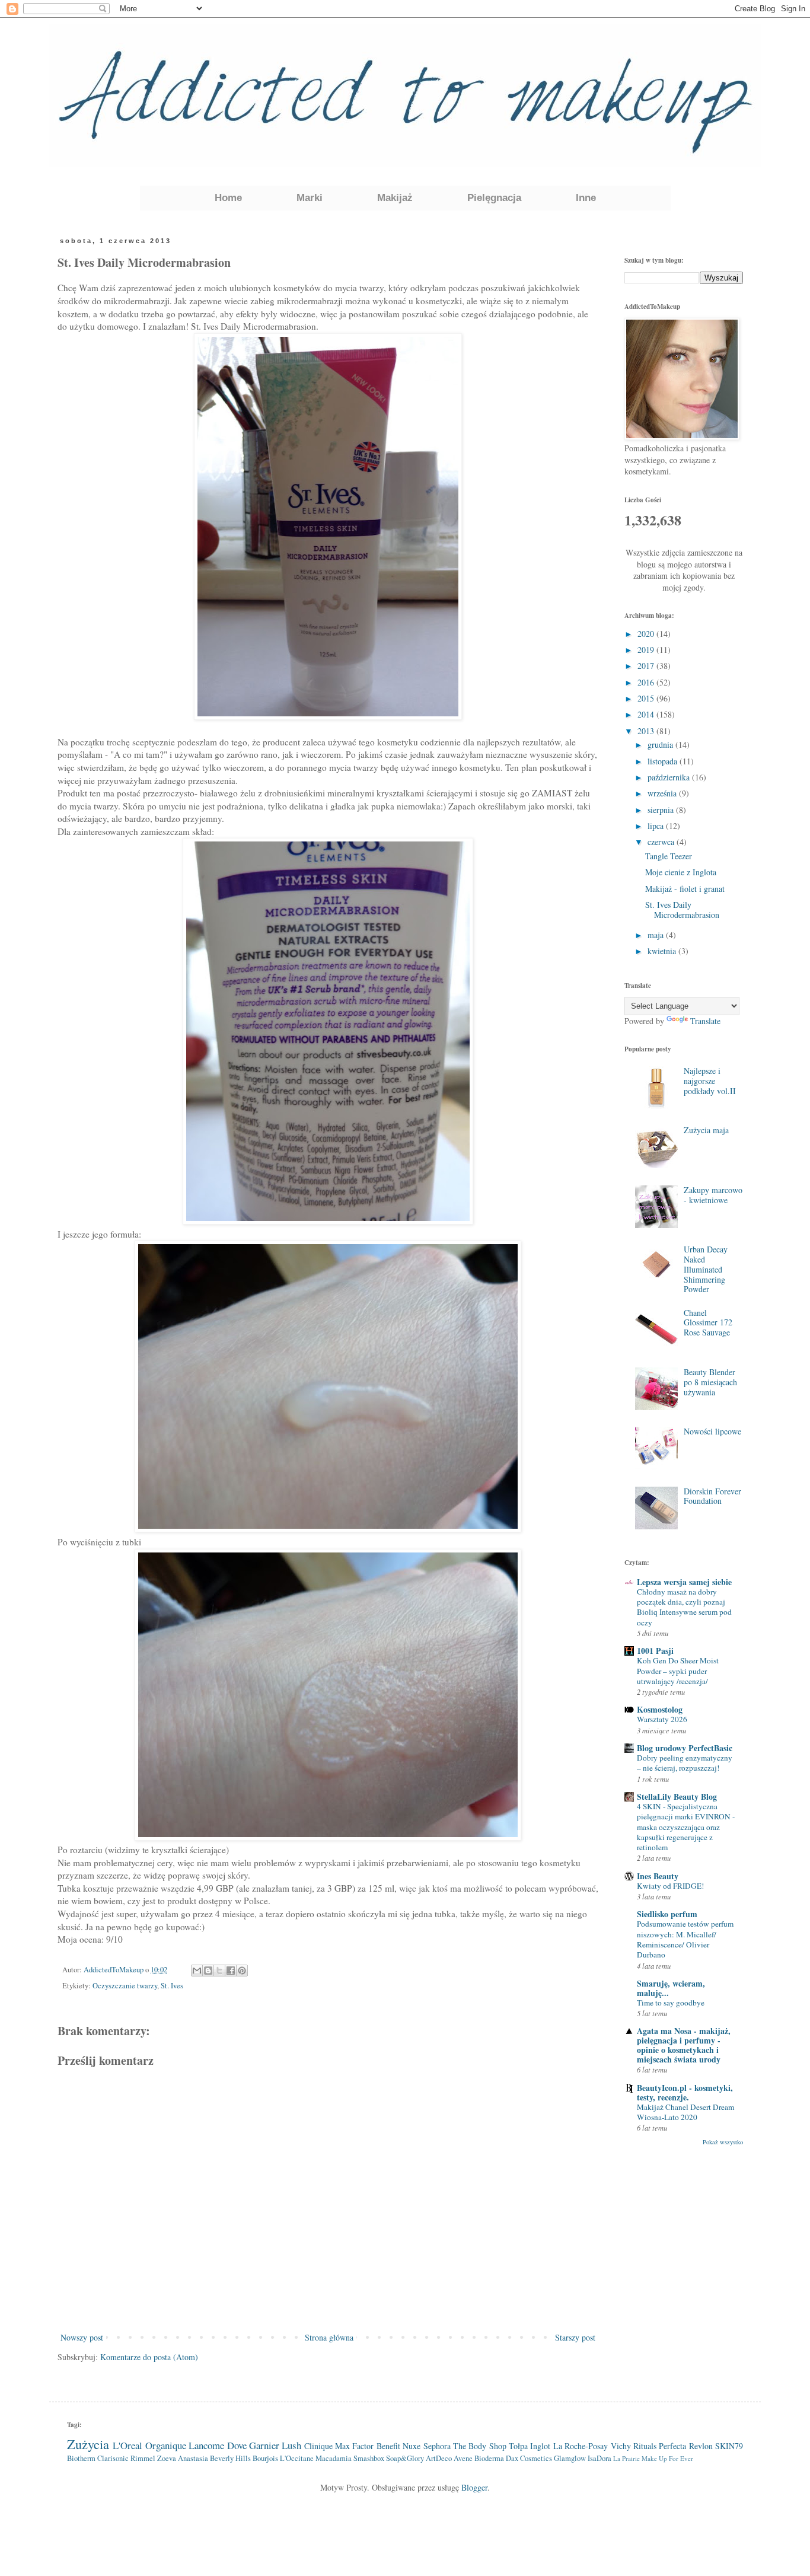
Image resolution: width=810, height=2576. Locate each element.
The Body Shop (480, 2446)
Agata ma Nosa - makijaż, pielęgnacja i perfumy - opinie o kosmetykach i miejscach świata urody (684, 2045)
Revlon (701, 2446)
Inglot (540, 2446)
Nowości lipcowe (712, 1431)
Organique (166, 2445)
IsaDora (599, 2458)
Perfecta (672, 2446)
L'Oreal (127, 2445)
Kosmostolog (660, 1709)
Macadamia (334, 2458)
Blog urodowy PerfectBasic (685, 1748)
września (663, 793)
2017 (647, 666)
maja (657, 935)
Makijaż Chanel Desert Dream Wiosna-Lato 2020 (685, 2112)
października (670, 777)
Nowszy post (82, 2337)
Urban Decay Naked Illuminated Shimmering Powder (706, 1269)
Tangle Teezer (669, 856)
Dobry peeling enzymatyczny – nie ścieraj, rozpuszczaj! (685, 1763)
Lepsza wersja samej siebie (684, 1582)
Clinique (318, 2446)
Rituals (645, 2446)
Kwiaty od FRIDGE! (670, 1886)
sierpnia (662, 810)
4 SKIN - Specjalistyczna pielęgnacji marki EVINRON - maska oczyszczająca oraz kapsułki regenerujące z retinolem (686, 1827)
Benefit (388, 2446)
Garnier (264, 2445)
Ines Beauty (658, 1876)
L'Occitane (297, 2458)
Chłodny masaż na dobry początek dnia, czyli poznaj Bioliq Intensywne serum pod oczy (684, 1607)
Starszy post (575, 2337)
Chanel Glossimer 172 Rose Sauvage (708, 1323)
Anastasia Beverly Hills (214, 2458)
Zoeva (167, 2458)
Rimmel (143, 2458)
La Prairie (626, 2458)
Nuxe (412, 2446)
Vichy (621, 2446)
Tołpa (518, 2446)
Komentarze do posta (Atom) (149, 2357)
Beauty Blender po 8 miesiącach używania (710, 1382)
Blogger (474, 2487)
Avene (463, 2458)
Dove (237, 2445)
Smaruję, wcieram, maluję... (671, 1988)
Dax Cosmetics (529, 2458)
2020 (647, 634)
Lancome (206, 2445)
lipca (657, 826)
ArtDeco (439, 2458)
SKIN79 (729, 2446)
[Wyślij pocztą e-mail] (197, 1971)
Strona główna (329, 2337)
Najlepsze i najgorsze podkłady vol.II (710, 1081)
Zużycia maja (706, 1130)
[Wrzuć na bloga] (208, 1971)
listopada (664, 761)
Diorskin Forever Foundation (712, 1496)
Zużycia (88, 2444)
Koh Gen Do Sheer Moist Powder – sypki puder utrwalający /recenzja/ (678, 1671)
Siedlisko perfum (667, 1914)
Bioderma (489, 2458)
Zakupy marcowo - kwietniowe (713, 1195)
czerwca (662, 842)
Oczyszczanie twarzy (125, 1986)
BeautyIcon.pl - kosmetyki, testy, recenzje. (685, 2092)
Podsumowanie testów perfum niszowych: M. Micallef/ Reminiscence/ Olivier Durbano (685, 1939)
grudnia (661, 745)
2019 (647, 650)
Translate (705, 1021)
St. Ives (172, 1986)
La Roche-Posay (581, 2446)
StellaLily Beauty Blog (677, 1796)
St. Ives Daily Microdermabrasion (682, 910)
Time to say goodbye (671, 2003)
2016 (647, 682)
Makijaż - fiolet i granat (685, 889)
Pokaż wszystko (723, 2142)
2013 (647, 731)
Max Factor (354, 2446)
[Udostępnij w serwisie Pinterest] (242, 1971)
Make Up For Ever (667, 2458)
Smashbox (369, 2458)
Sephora (437, 2446)
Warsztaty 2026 (662, 1719)
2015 (647, 698)
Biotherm (81, 2458)
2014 (647, 714)
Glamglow (570, 2458)
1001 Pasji (655, 1651)
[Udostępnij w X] (219, 1971)
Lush (291, 2445)
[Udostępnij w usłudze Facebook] (231, 1971)
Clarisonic (113, 2458)
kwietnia (663, 951)
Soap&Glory (405, 2458)
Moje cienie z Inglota (681, 872)
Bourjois (265, 2458)
